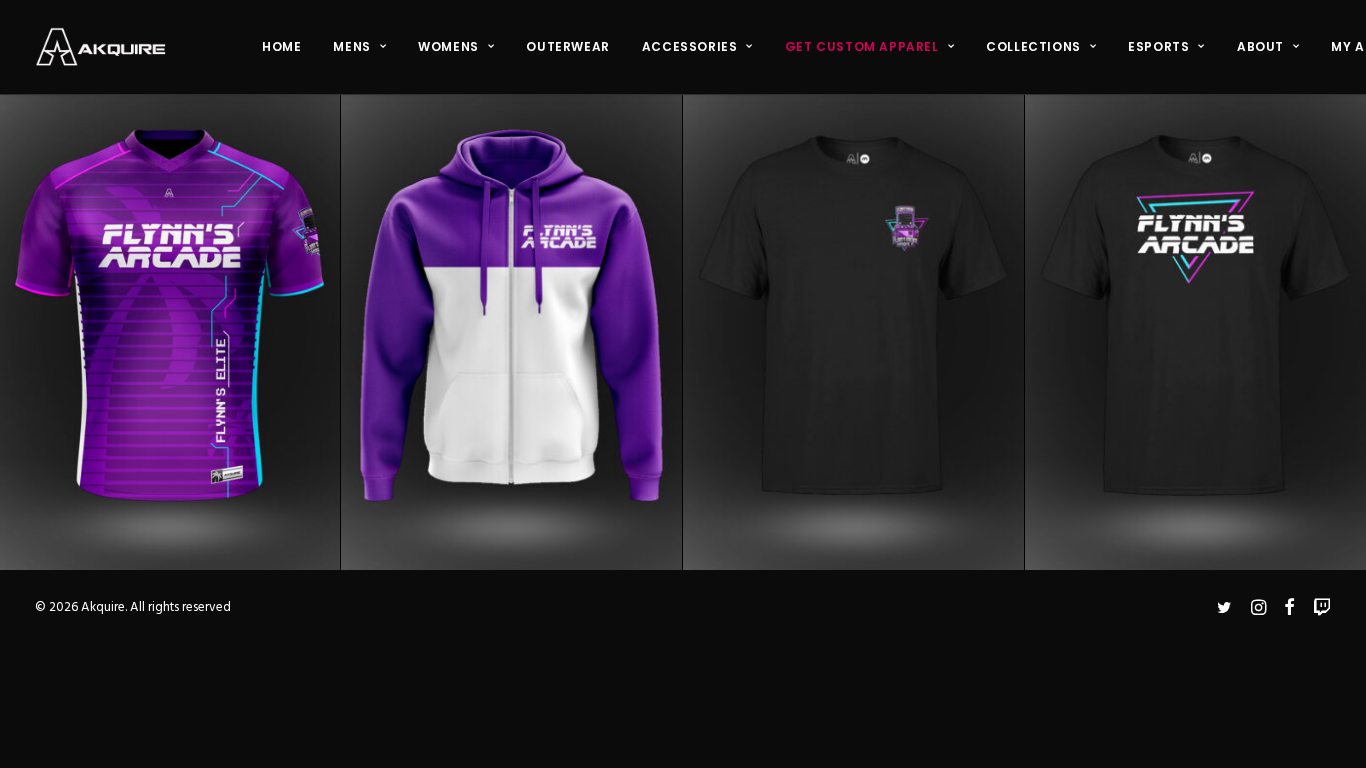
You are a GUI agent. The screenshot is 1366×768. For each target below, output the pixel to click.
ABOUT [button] (1260, 46)
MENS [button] (351, 46)
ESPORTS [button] (1158, 46)
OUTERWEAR (567, 46)
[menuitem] (281, 47)
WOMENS (448, 46)
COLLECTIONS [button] (1033, 46)
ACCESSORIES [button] (690, 46)
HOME (281, 46)
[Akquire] (100, 47)
